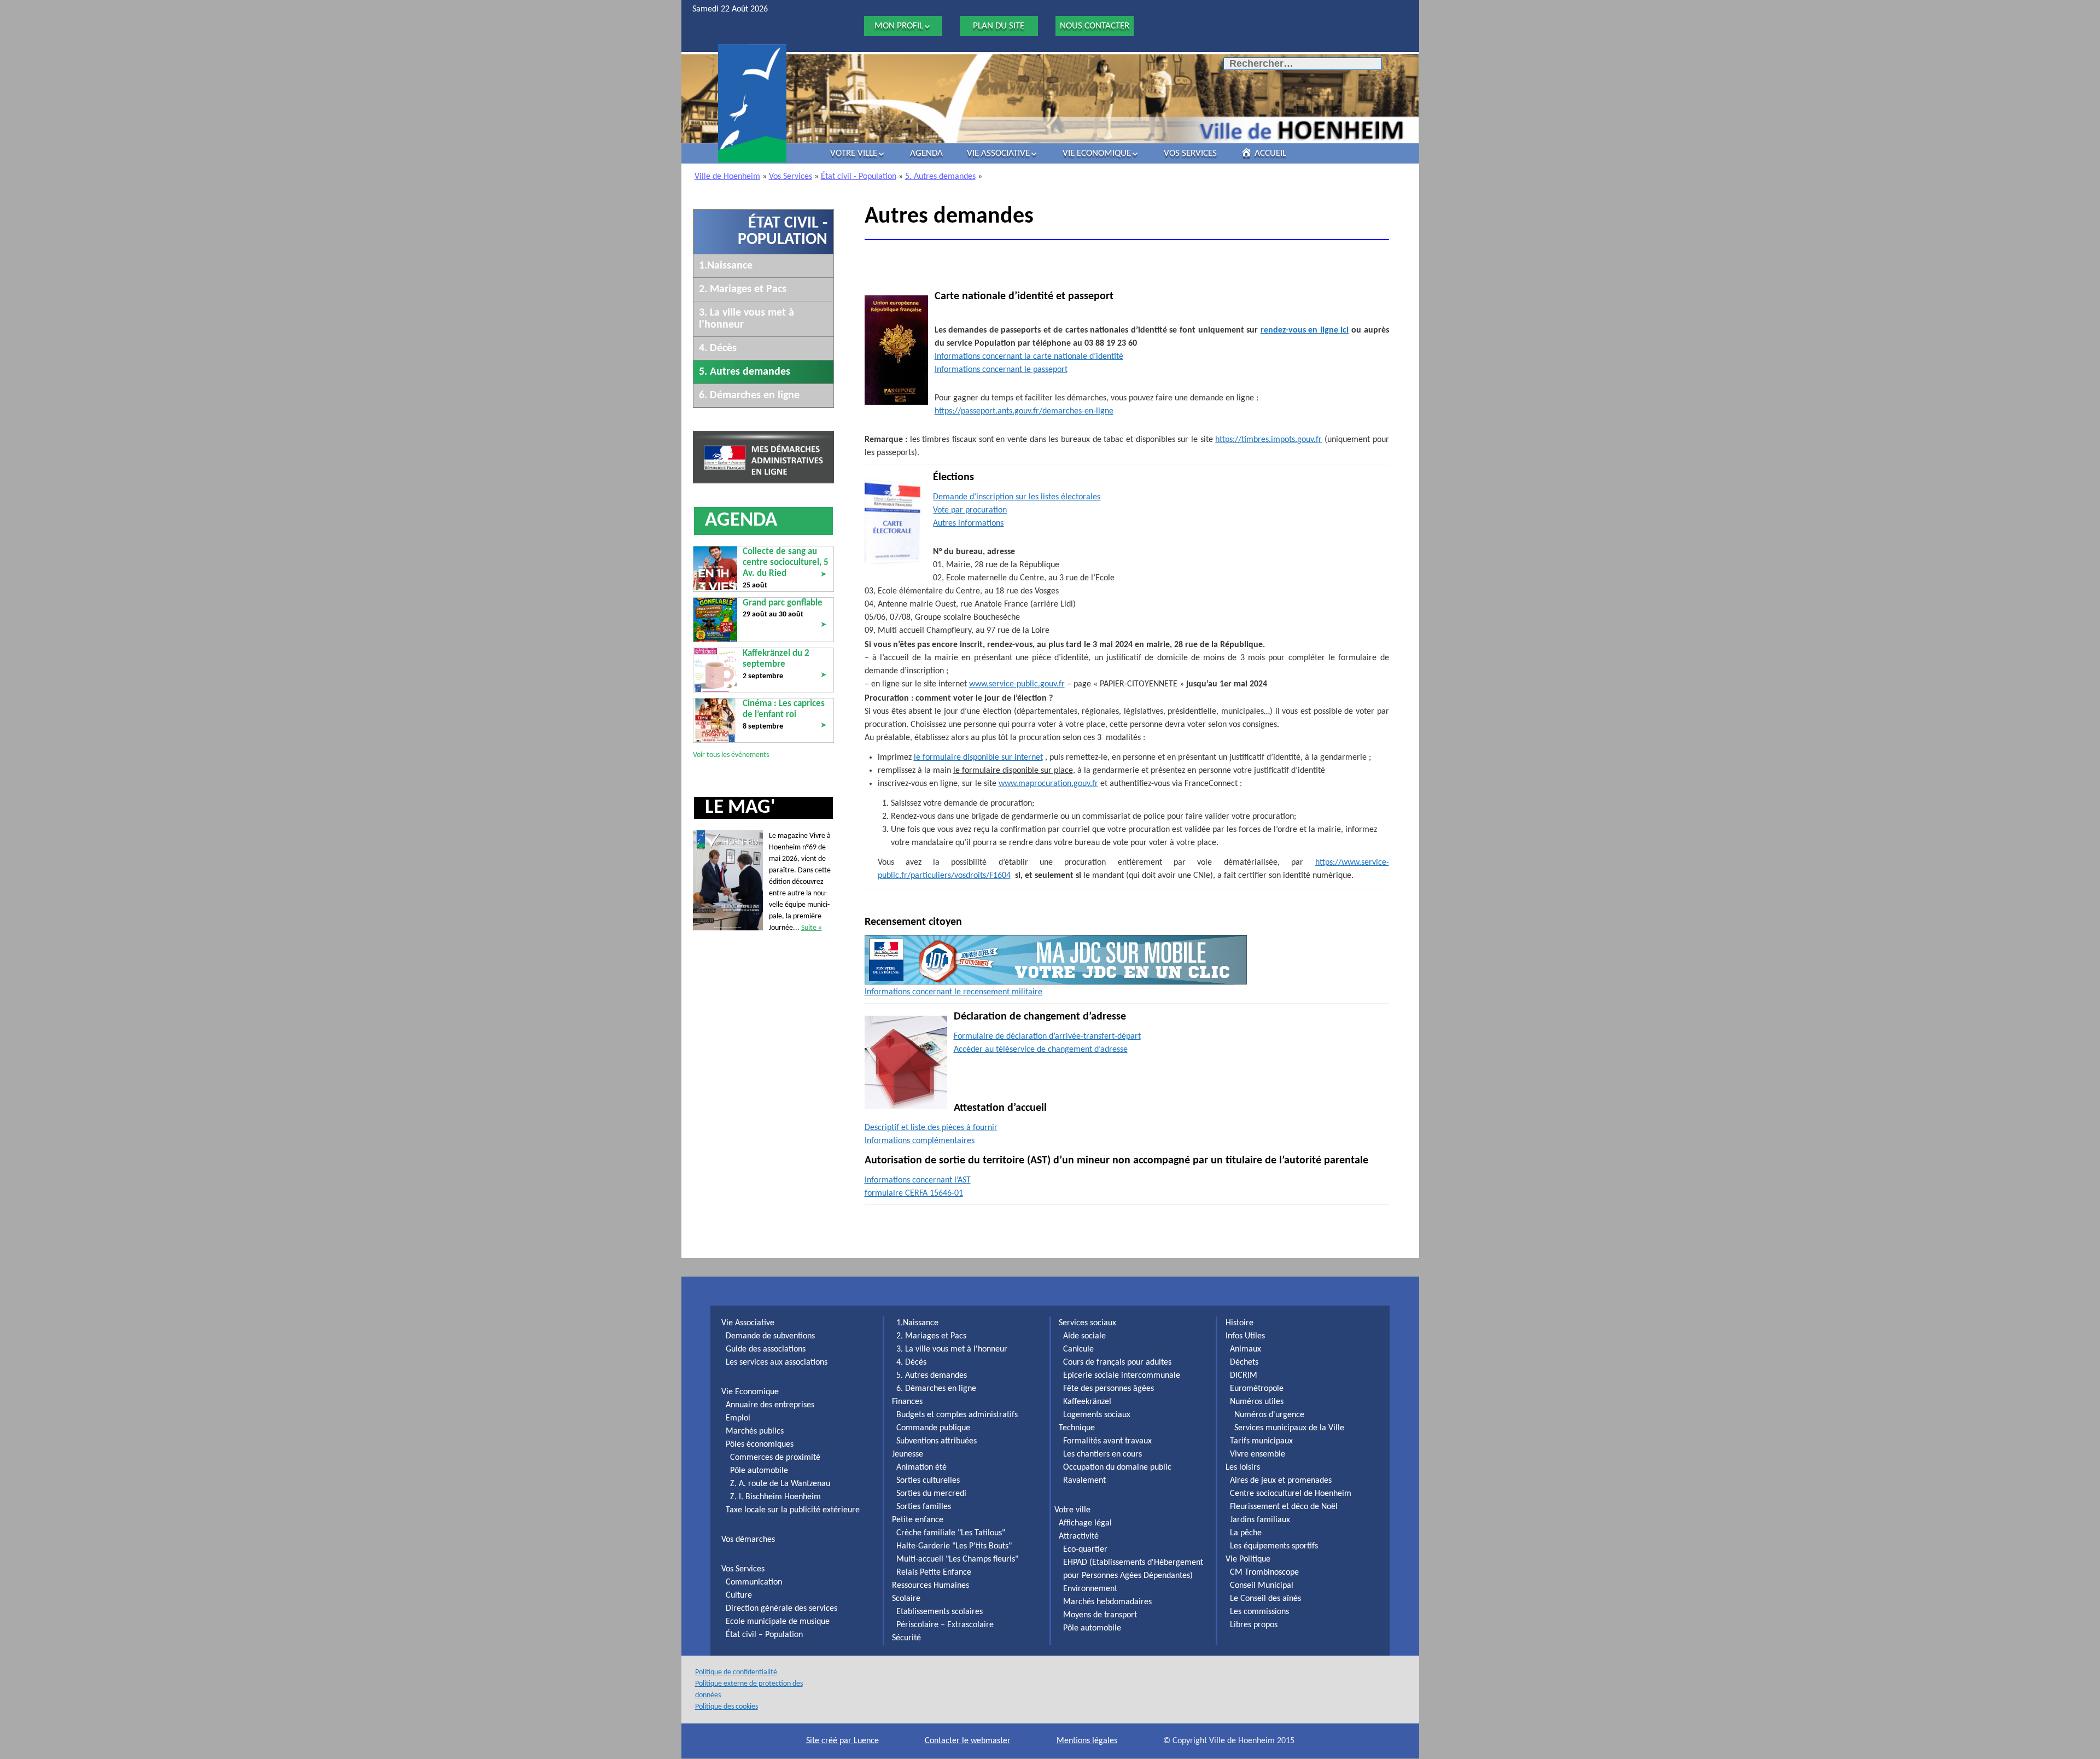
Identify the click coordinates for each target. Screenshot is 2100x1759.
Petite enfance (918, 1520)
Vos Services (1190, 153)
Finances (907, 1402)
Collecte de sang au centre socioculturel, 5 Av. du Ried (786, 563)
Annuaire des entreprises (770, 1405)
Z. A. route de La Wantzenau (780, 1484)
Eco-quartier (1085, 1550)
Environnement (1090, 1589)
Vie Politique (1248, 1559)
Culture (739, 1595)
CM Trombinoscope (1264, 1572)
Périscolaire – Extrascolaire (945, 1625)
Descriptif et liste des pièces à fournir (931, 1128)
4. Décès (718, 348)
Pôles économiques (760, 1445)
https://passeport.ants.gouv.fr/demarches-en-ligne (1024, 411)
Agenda (926, 153)
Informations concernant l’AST (918, 1180)
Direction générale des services (781, 1609)
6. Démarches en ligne (749, 395)
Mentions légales (1087, 1741)
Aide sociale (1084, 1336)
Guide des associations (766, 1349)
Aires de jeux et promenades (1281, 1481)
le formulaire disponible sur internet (978, 758)
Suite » (812, 928)
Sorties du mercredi (931, 1494)
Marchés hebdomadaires (1107, 1602)
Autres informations (968, 523)
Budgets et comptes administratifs (957, 1415)
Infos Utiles (1245, 1336)
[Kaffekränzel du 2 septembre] (715, 670)
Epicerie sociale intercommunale (1122, 1376)
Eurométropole (1257, 1389)
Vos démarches (748, 1540)
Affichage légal (1085, 1523)
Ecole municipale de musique (778, 1622)
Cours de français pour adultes (1117, 1362)
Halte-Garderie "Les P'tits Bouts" (954, 1546)
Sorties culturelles (928, 1481)
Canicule (1078, 1349)
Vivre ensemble (1258, 1454)
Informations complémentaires (920, 1141)
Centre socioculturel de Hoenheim (1291, 1494)
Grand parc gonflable (783, 603)
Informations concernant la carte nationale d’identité (1029, 357)
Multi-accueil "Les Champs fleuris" (957, 1559)
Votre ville (854, 153)
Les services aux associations (777, 1362)
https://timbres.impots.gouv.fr (1268, 440)
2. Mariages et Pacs (743, 289)
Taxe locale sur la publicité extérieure (793, 1510)
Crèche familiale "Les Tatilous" (951, 1533)
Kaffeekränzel (1087, 1402)
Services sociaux (1087, 1323)
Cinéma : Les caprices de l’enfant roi (784, 709)
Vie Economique (1097, 153)
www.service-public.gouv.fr (1017, 684)
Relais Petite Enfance (934, 1572)
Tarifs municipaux (1261, 1441)
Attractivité (1079, 1536)
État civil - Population (859, 177)
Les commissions (1259, 1612)
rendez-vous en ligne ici (1305, 330)
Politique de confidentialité (736, 1672)
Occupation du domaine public (1117, 1467)
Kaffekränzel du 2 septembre (776, 659)
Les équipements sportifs (1274, 1546)
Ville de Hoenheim (727, 177)
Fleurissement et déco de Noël (1284, 1507)
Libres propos (1254, 1625)
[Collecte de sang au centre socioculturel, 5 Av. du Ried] (715, 568)
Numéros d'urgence (1269, 1415)
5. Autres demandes (940, 177)
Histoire (1239, 1323)
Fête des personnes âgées (1109, 1389)
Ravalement (1084, 1481)
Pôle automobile (759, 1471)
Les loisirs (1243, 1467)
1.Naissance (726, 266)
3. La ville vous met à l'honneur (952, 1349)
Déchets (1244, 1362)
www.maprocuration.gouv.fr (1048, 784)
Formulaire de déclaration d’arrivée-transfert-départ (1047, 1036)
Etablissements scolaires (940, 1612)
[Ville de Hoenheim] (752, 104)
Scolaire (906, 1599)
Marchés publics (755, 1431)
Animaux (1246, 1349)
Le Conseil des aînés (1265, 1599)
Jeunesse (908, 1454)
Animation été (921, 1467)
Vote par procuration (970, 510)
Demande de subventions (770, 1336)
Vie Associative (998, 153)
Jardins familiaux (1260, 1520)
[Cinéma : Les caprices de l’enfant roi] (715, 720)
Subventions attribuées (937, 1441)
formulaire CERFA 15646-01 (914, 1193)
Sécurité (906, 1638)
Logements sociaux (1097, 1415)
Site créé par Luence (842, 1741)
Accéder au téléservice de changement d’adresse (1041, 1050)
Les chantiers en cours (1102, 1454)
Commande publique (933, 1428)
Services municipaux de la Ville (1289, 1428)
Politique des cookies (727, 1707)
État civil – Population (764, 1635)
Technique (1077, 1428)
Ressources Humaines (931, 1586)
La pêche (1246, 1533)
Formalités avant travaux (1107, 1441)
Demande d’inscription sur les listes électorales (1017, 497)
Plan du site (999, 26)
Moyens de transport (1100, 1615)
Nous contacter (1095, 26)
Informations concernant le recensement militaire (953, 992)
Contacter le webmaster (968, 1741)
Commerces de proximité (775, 1458)
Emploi (738, 1418)
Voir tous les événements (731, 755)
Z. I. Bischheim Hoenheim (775, 1497)
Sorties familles (924, 1507)
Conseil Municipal (1262, 1586)
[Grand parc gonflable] (715, 619)
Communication (754, 1582)
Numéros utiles (1257, 1402)
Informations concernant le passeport (1001, 370)
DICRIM (1244, 1376)
